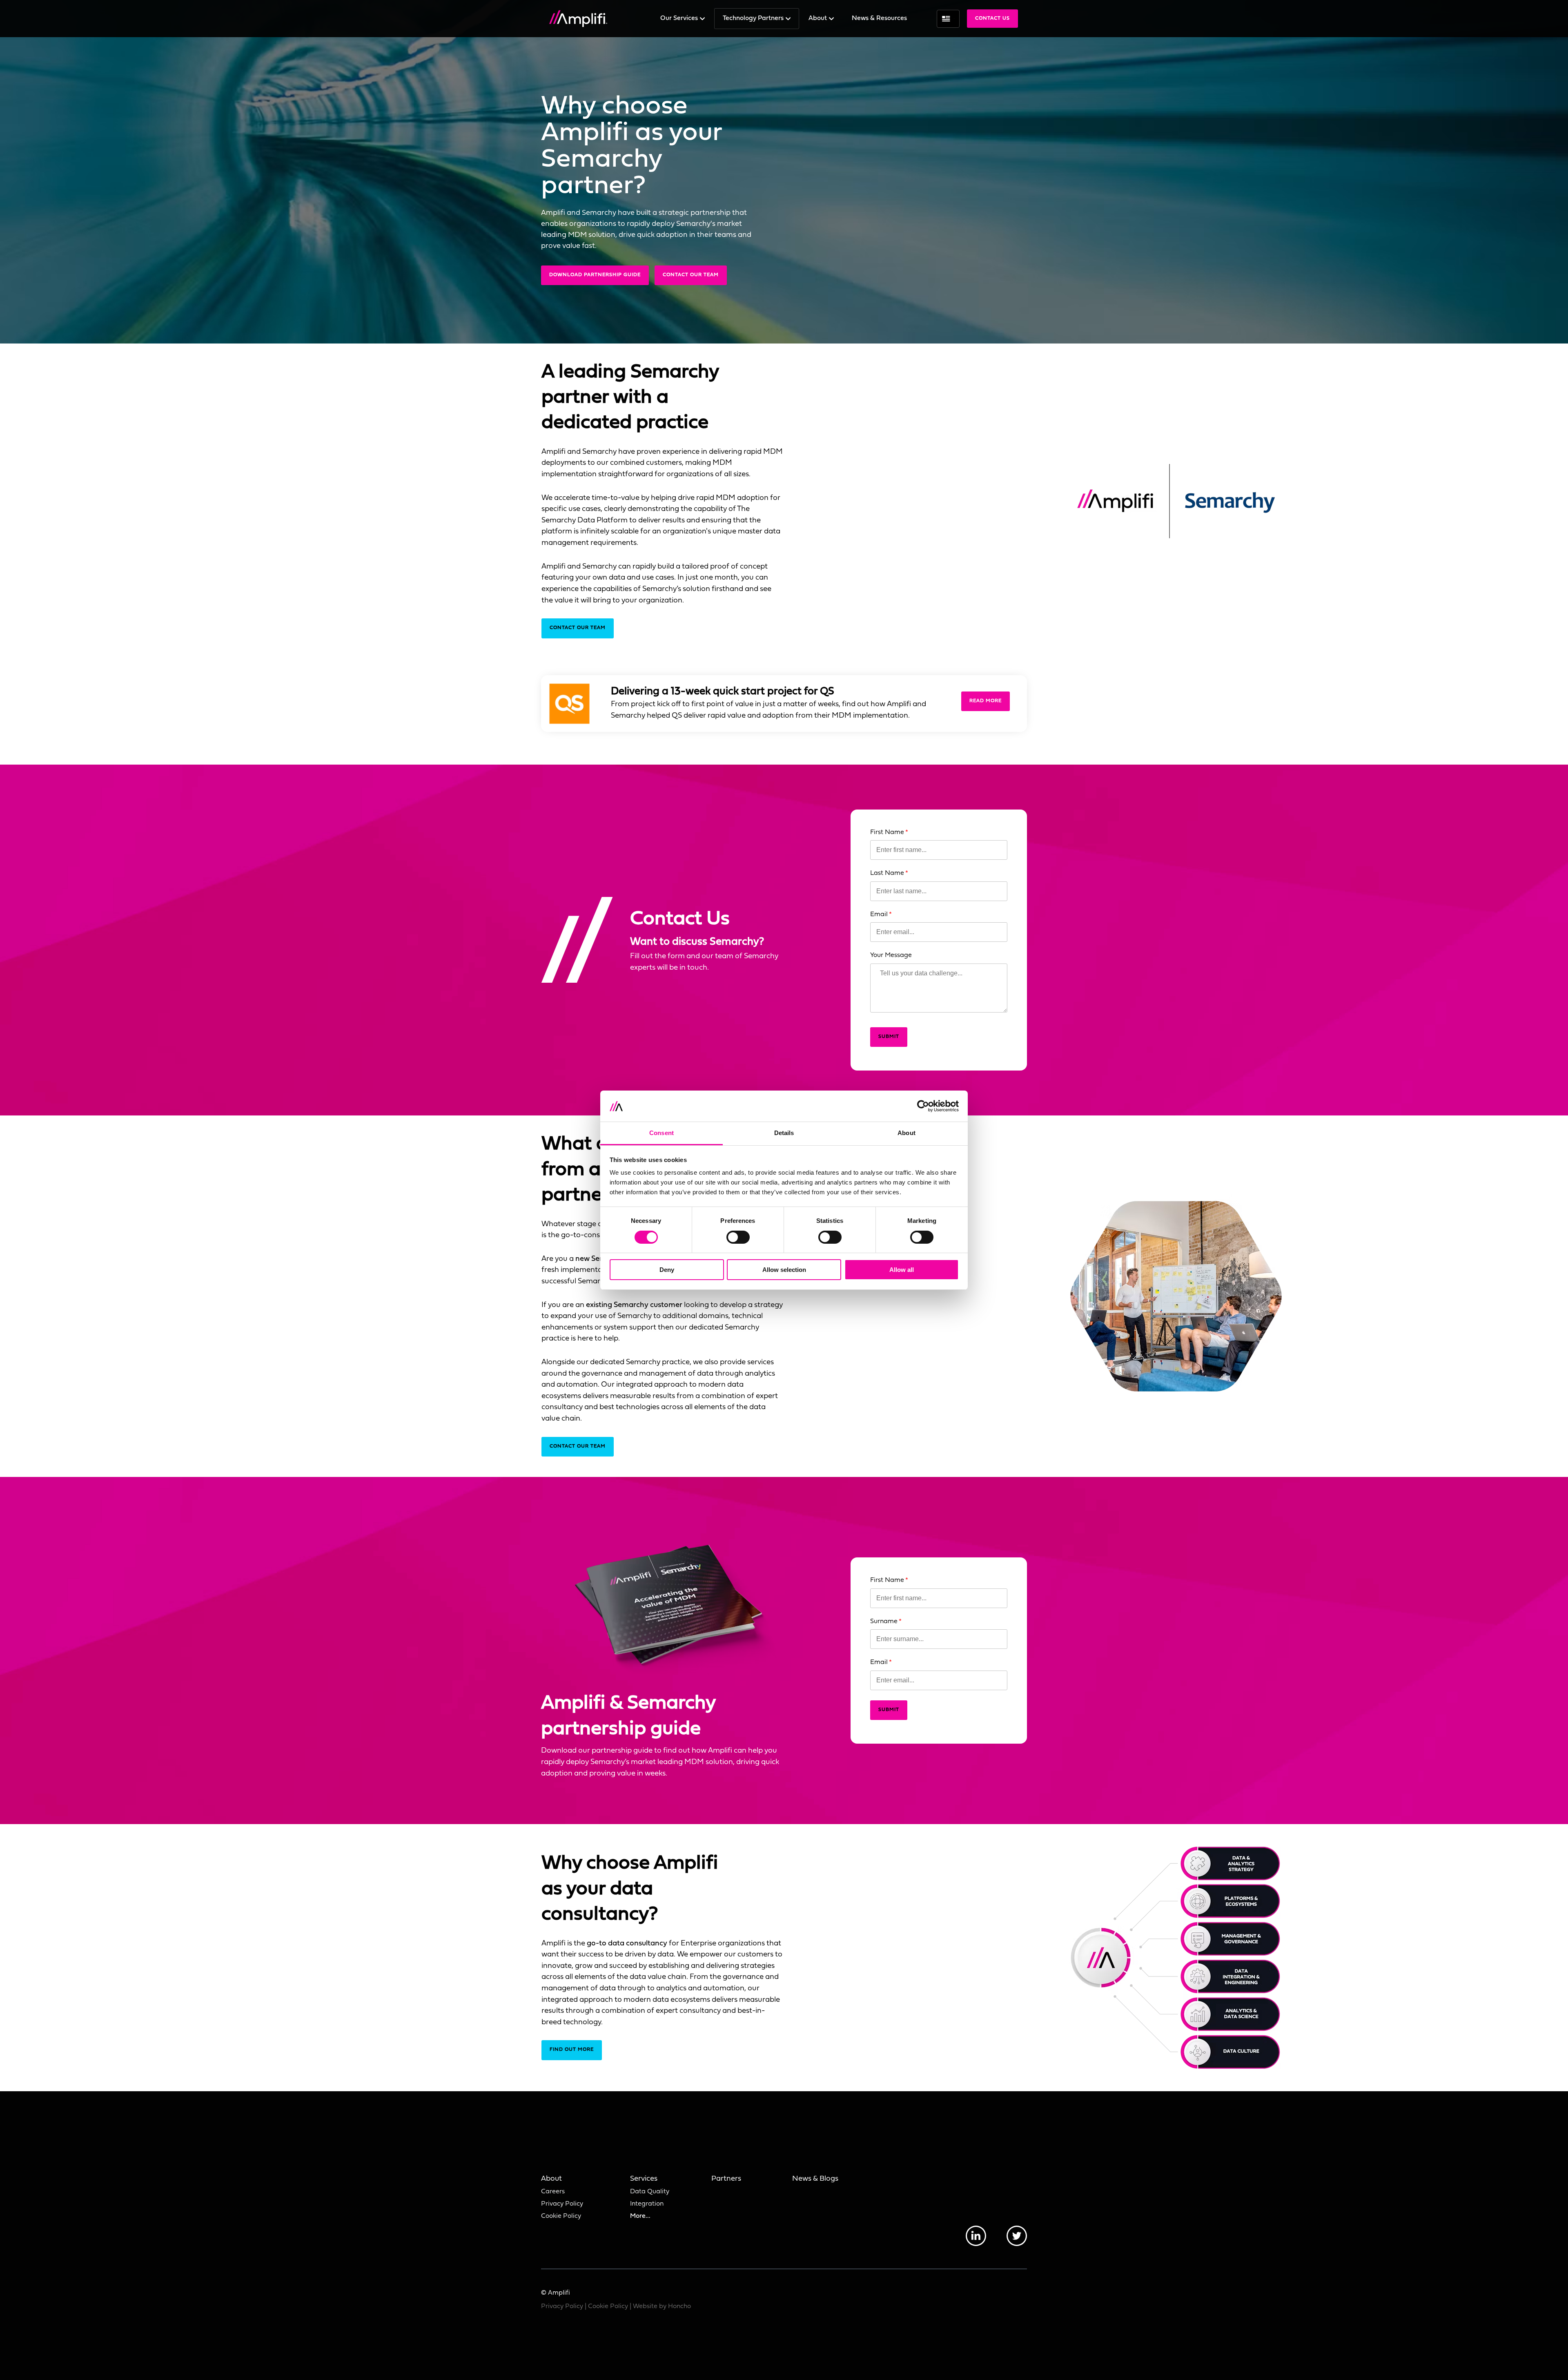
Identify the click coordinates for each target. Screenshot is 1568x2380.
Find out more (572, 2050)
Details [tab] (784, 1133)
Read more (986, 701)
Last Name (887, 873)
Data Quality (650, 2192)
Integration (647, 2204)
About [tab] (906, 1133)
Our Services (680, 18)
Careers (553, 2192)
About (819, 18)
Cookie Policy (561, 2216)
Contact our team (578, 1446)
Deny (667, 1270)
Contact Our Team (691, 275)
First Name (887, 832)
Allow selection (784, 1270)
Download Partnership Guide (595, 275)
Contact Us (992, 18)
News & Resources (879, 18)
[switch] (738, 1237)
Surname (884, 1622)
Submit (889, 1037)
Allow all (902, 1270)
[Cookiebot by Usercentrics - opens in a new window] (923, 1106)
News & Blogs (815, 2179)
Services (644, 2179)
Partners (726, 2179)
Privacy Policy (562, 2204)
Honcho (679, 2306)
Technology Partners (754, 18)
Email (879, 915)
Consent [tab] (661, 1133)
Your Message (891, 955)
